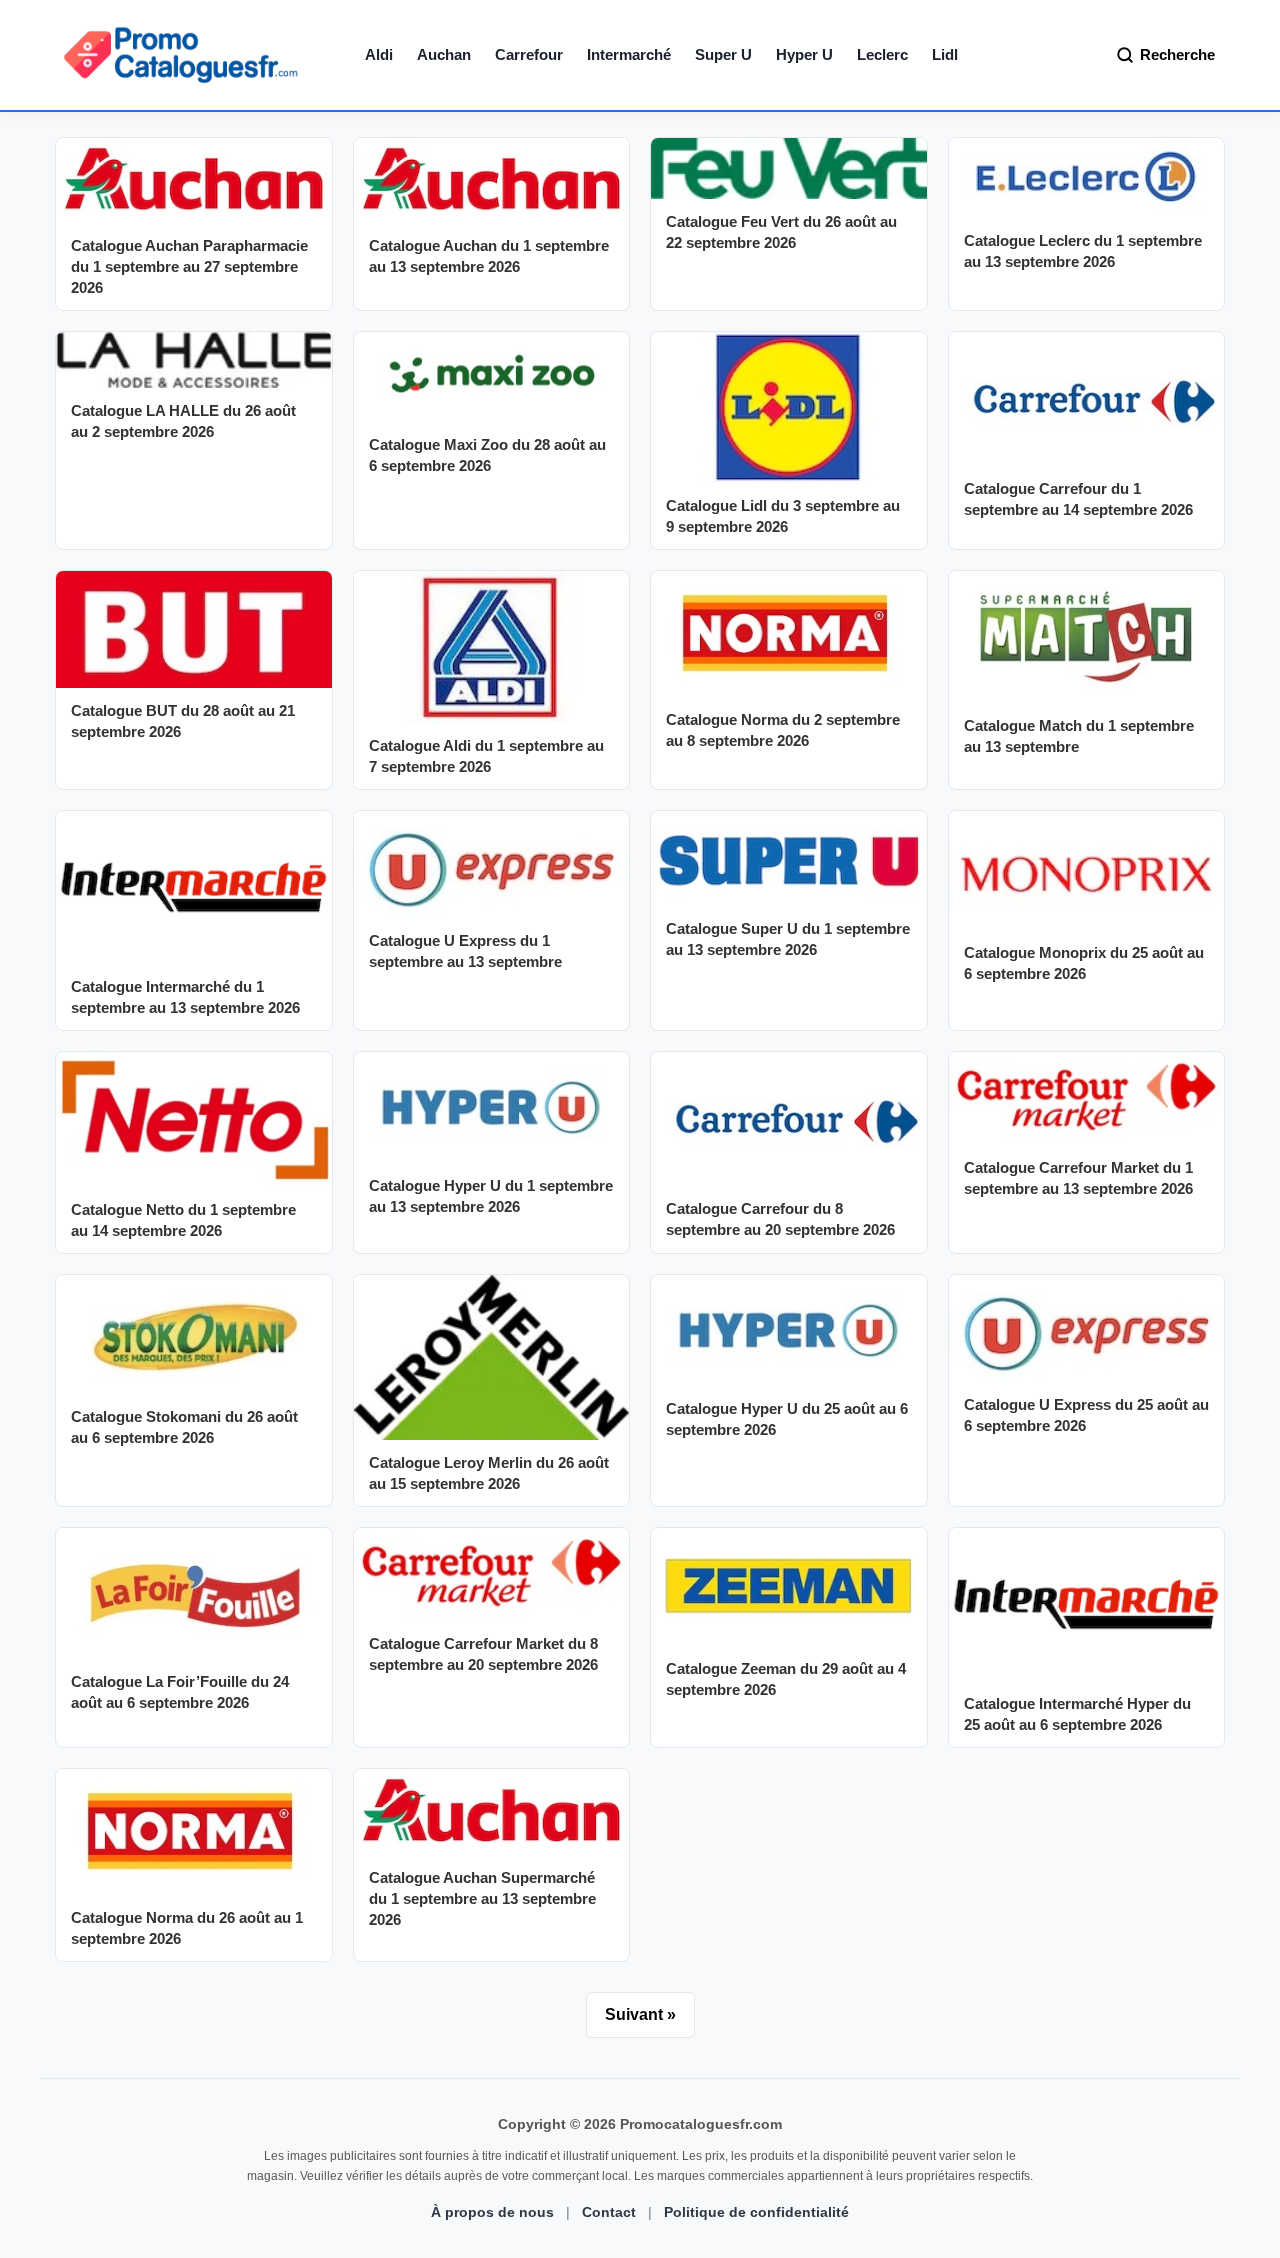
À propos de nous (492, 2212)
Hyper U (804, 54)
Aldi (379, 54)
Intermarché (629, 54)
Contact (609, 2212)
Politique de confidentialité (756, 2212)
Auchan (444, 54)
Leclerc (882, 54)
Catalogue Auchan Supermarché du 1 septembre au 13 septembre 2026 (482, 1898)
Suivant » (640, 2014)
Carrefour (529, 54)
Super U (723, 54)
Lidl (945, 54)
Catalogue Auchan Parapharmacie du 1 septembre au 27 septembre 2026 (189, 266)
